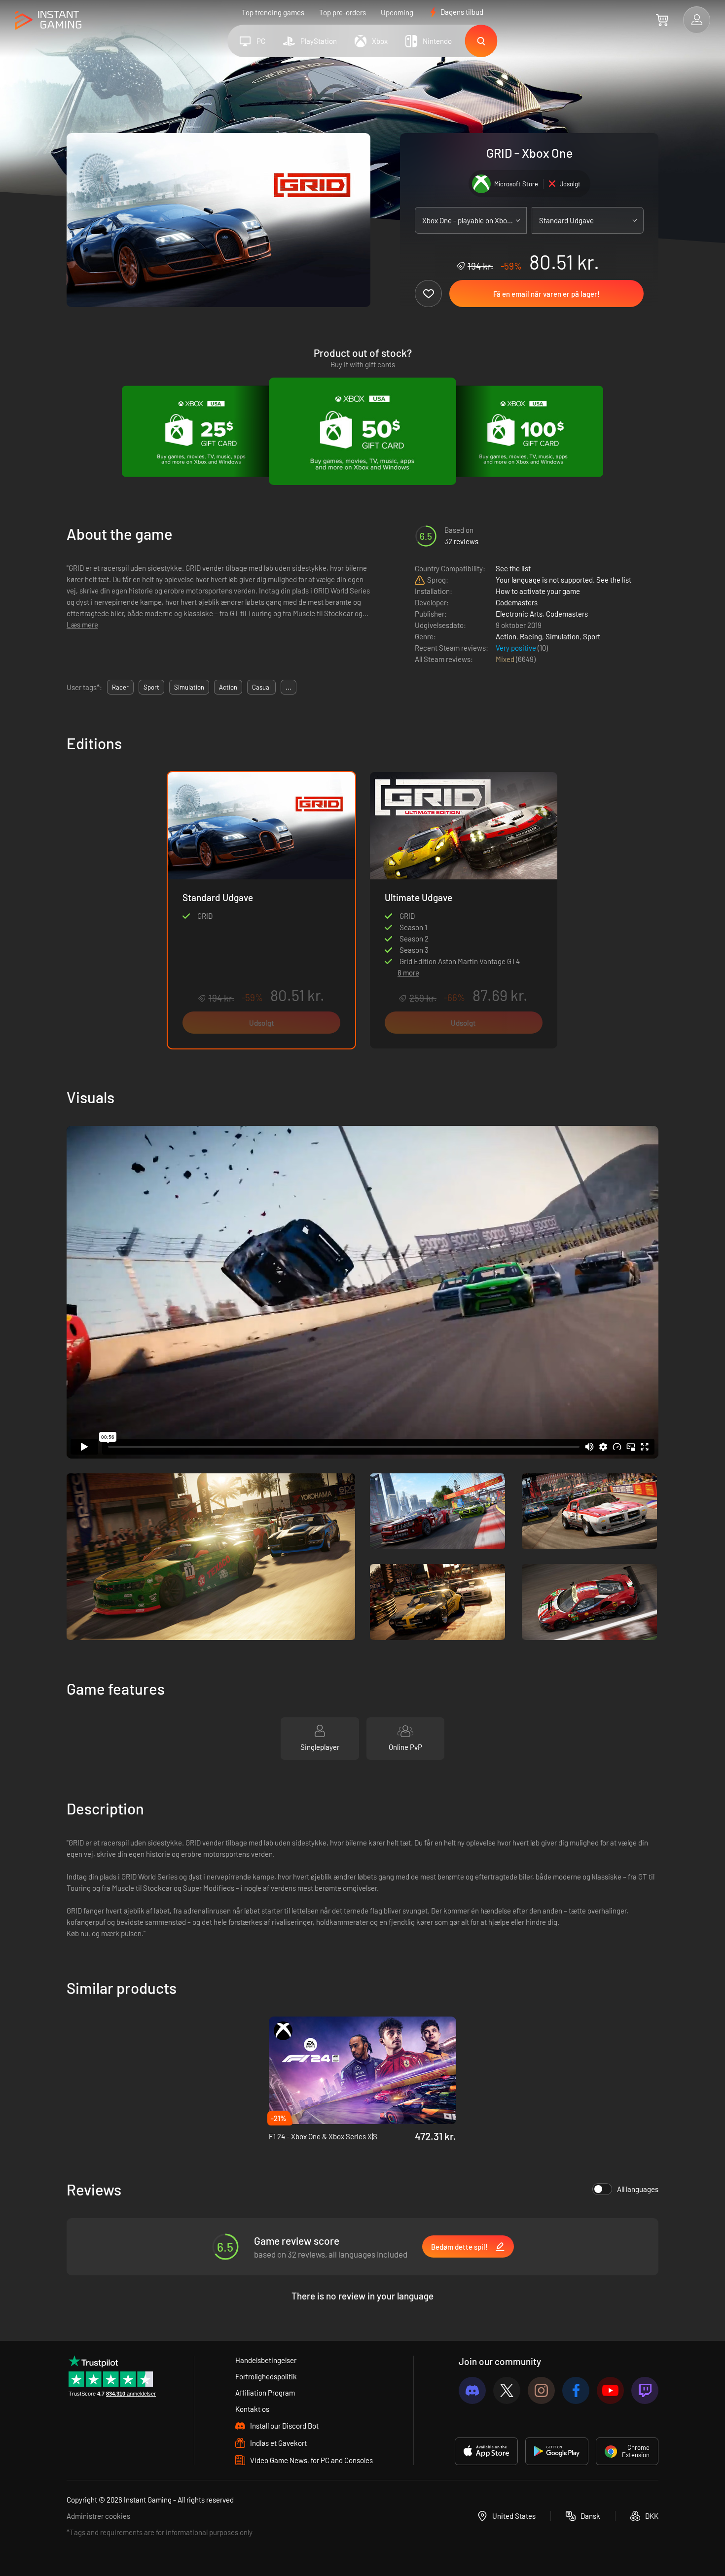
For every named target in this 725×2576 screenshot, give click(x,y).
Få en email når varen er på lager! (546, 294)
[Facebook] (576, 2390)
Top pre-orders (343, 12)
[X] (507, 2390)
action (228, 687)
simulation (189, 687)
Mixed (506, 659)
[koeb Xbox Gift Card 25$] (201, 431)
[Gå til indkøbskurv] (662, 20)
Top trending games (273, 12)
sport (151, 687)
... (289, 687)
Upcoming (397, 12)
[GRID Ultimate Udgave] (464, 866)
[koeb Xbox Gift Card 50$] (362, 431)
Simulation (562, 636)
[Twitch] (645, 2390)
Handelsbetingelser (266, 2360)
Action (506, 636)
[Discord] (472, 2390)
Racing (531, 636)
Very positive (517, 648)
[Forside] (48, 20)
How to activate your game (538, 591)
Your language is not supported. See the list (563, 580)
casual (261, 687)
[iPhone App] (486, 2451)
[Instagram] (541, 2390)
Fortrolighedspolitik (266, 2376)
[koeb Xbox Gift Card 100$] (524, 431)
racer (120, 687)
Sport (592, 636)
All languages (638, 2189)
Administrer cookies (98, 2516)
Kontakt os (252, 2409)
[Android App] (557, 2451)
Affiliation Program (265, 2393)
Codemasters (517, 602)
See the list (513, 568)
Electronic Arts (519, 614)
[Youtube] (610, 2390)
